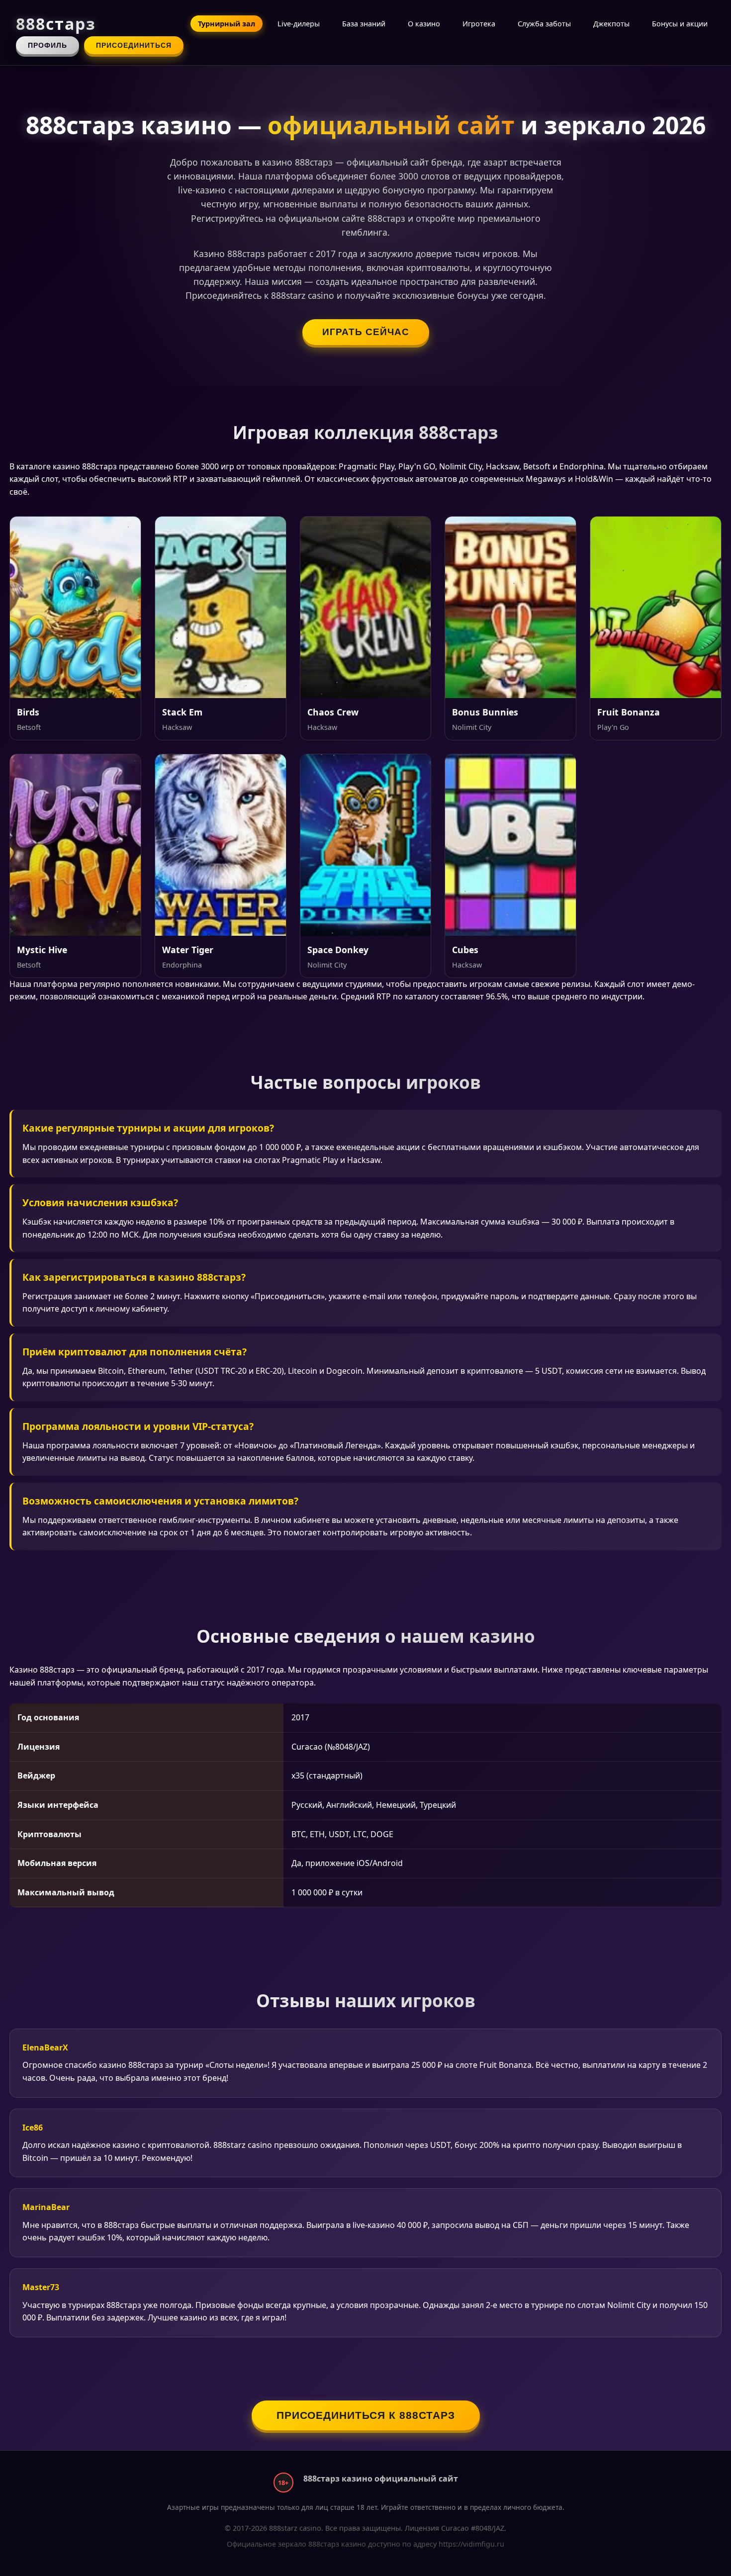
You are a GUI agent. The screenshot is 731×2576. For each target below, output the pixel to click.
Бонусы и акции (680, 24)
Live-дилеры (299, 24)
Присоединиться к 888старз (366, 2415)
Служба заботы (544, 24)
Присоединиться (134, 45)
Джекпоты (611, 24)
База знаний (364, 24)
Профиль (47, 45)
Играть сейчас (366, 332)
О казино (424, 24)
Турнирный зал (227, 24)
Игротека (479, 24)
